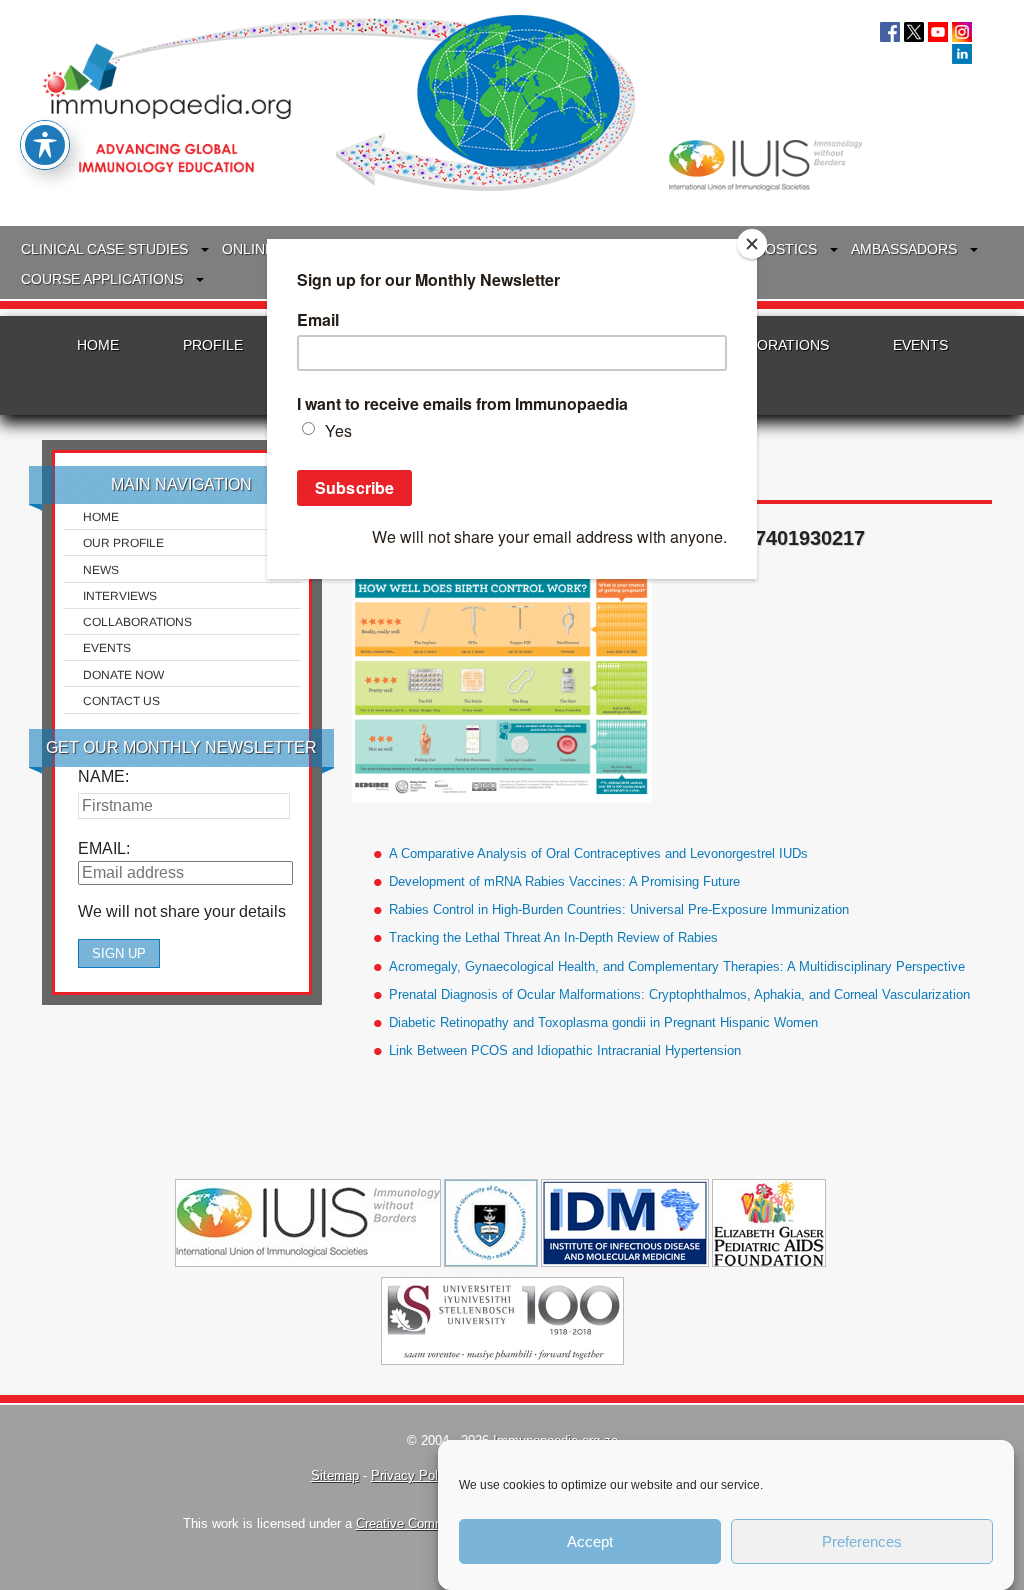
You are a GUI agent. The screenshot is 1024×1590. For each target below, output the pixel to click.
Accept (590, 1541)
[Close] (752, 244)
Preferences (862, 1541)
